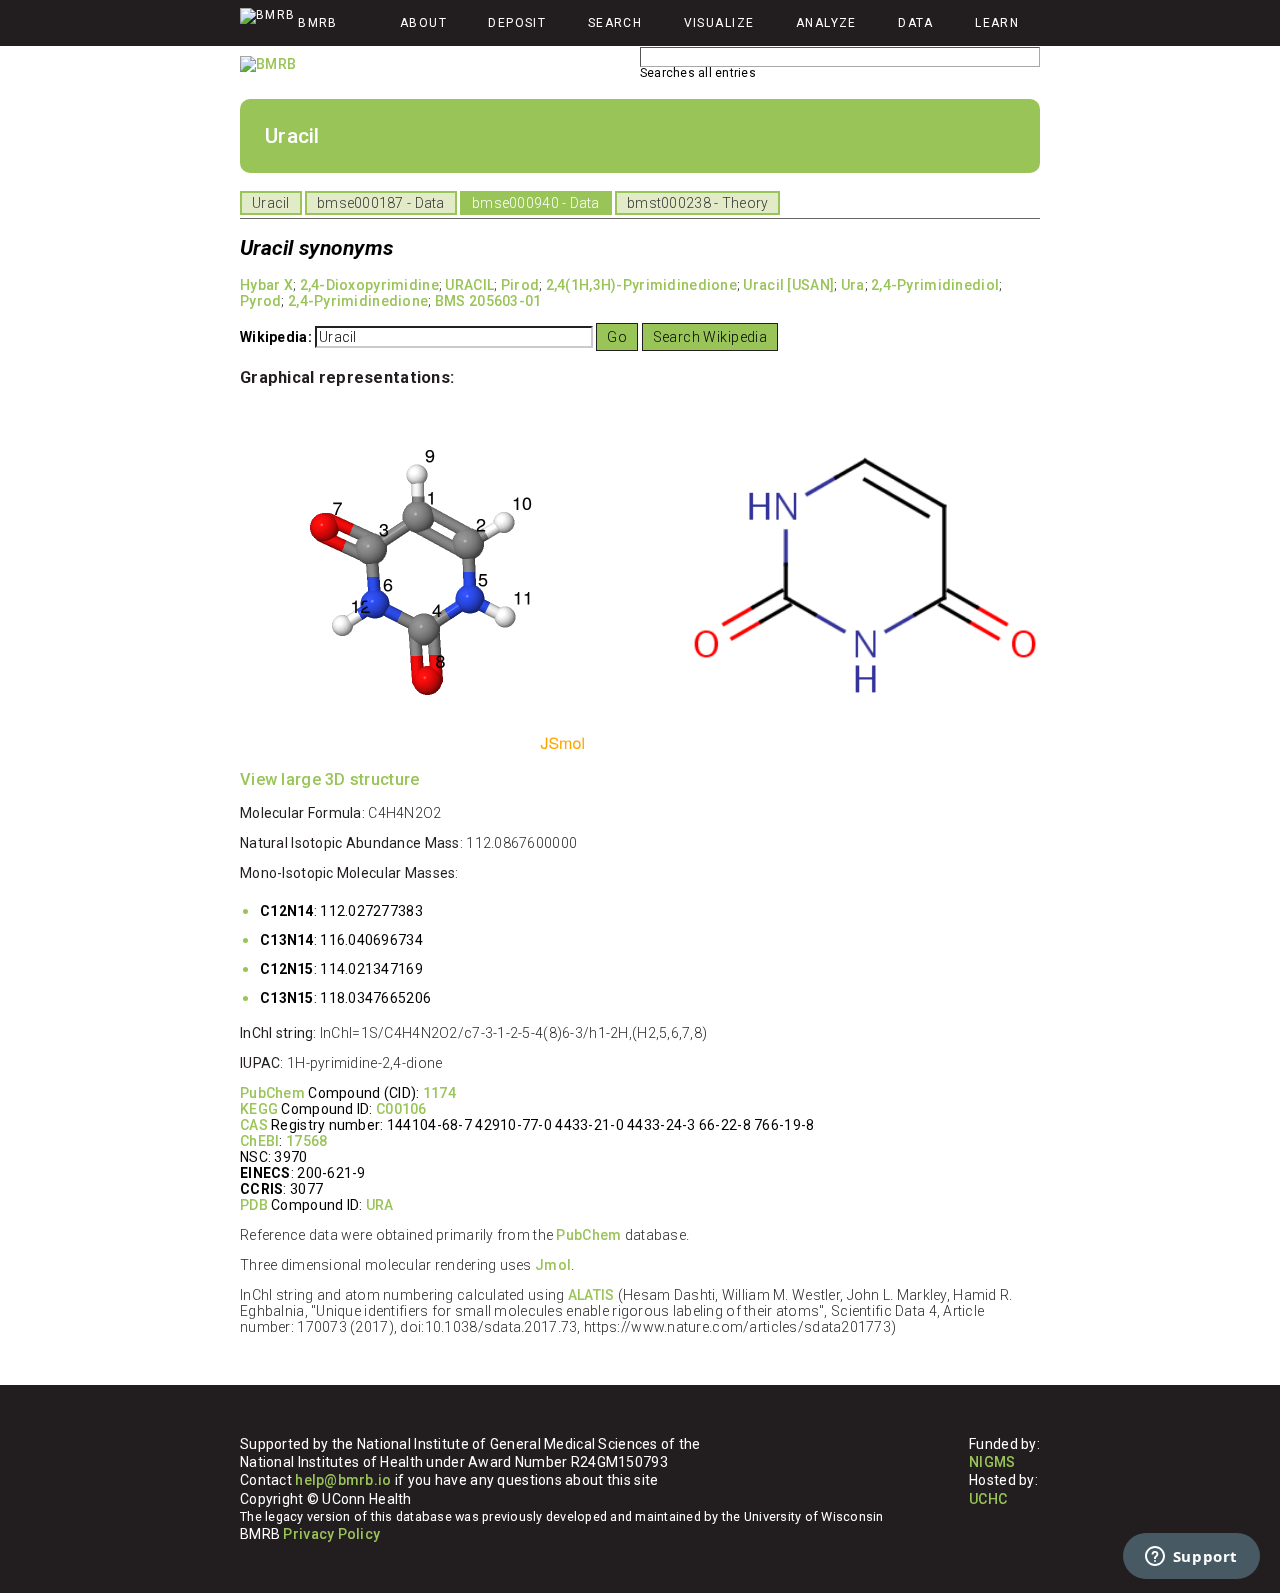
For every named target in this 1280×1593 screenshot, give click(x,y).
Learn (997, 23)
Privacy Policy (331, 1534)
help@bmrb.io (343, 1480)
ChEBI (259, 1141)
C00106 (401, 1109)
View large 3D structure (329, 779)
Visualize (719, 23)
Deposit (517, 23)
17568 (306, 1141)
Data (916, 23)
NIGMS (992, 1462)
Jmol (553, 1265)
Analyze (826, 23)
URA (380, 1205)
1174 (439, 1093)
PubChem (272, 1093)
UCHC (988, 1499)
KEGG (259, 1109)
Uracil (271, 203)
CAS (254, 1125)
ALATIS (591, 1295)
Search (615, 23)
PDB (254, 1205)
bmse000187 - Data (381, 203)
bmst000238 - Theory (697, 203)
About (423, 23)
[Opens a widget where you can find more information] (1191, 1558)
